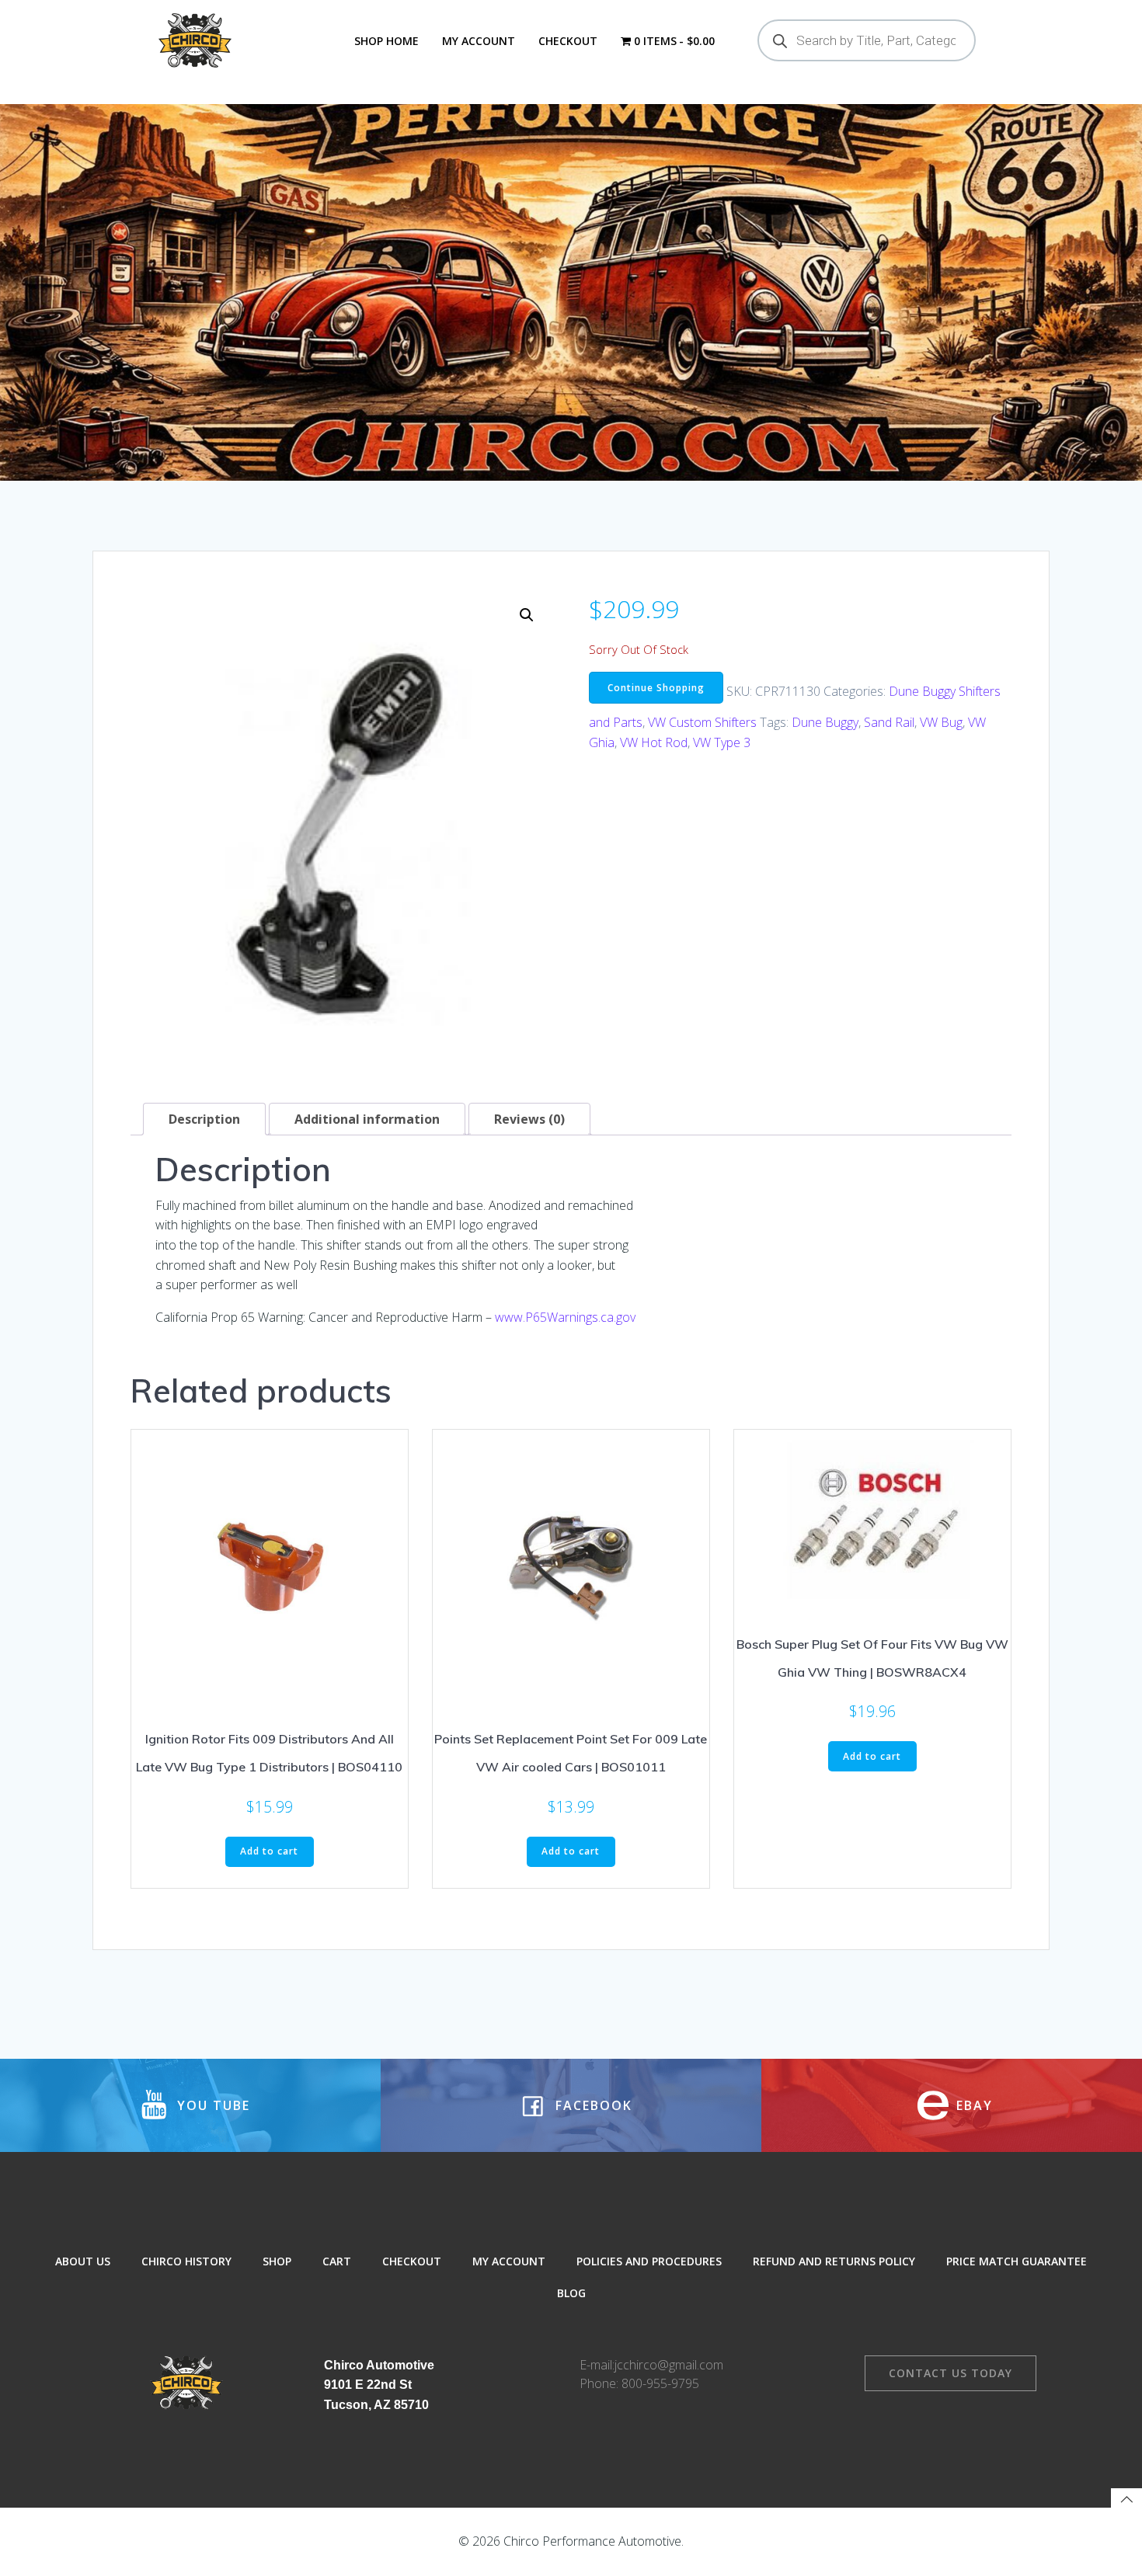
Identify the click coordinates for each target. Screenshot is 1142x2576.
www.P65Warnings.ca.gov (565, 1317)
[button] (527, 615)
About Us (83, 2261)
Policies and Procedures (649, 2261)
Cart (337, 2261)
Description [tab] (204, 1119)
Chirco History (186, 2261)
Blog (571, 2293)
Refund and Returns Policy (834, 2261)
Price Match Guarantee (1017, 2261)
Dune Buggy (825, 722)
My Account (479, 41)
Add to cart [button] (269, 1851)
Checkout (568, 41)
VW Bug (941, 722)
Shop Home (386, 41)
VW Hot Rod (654, 742)
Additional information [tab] (367, 1119)
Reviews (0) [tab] (529, 1119)
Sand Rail (889, 722)
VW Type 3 (722, 742)
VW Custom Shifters (702, 722)
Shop (277, 2261)
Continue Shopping (656, 688)
